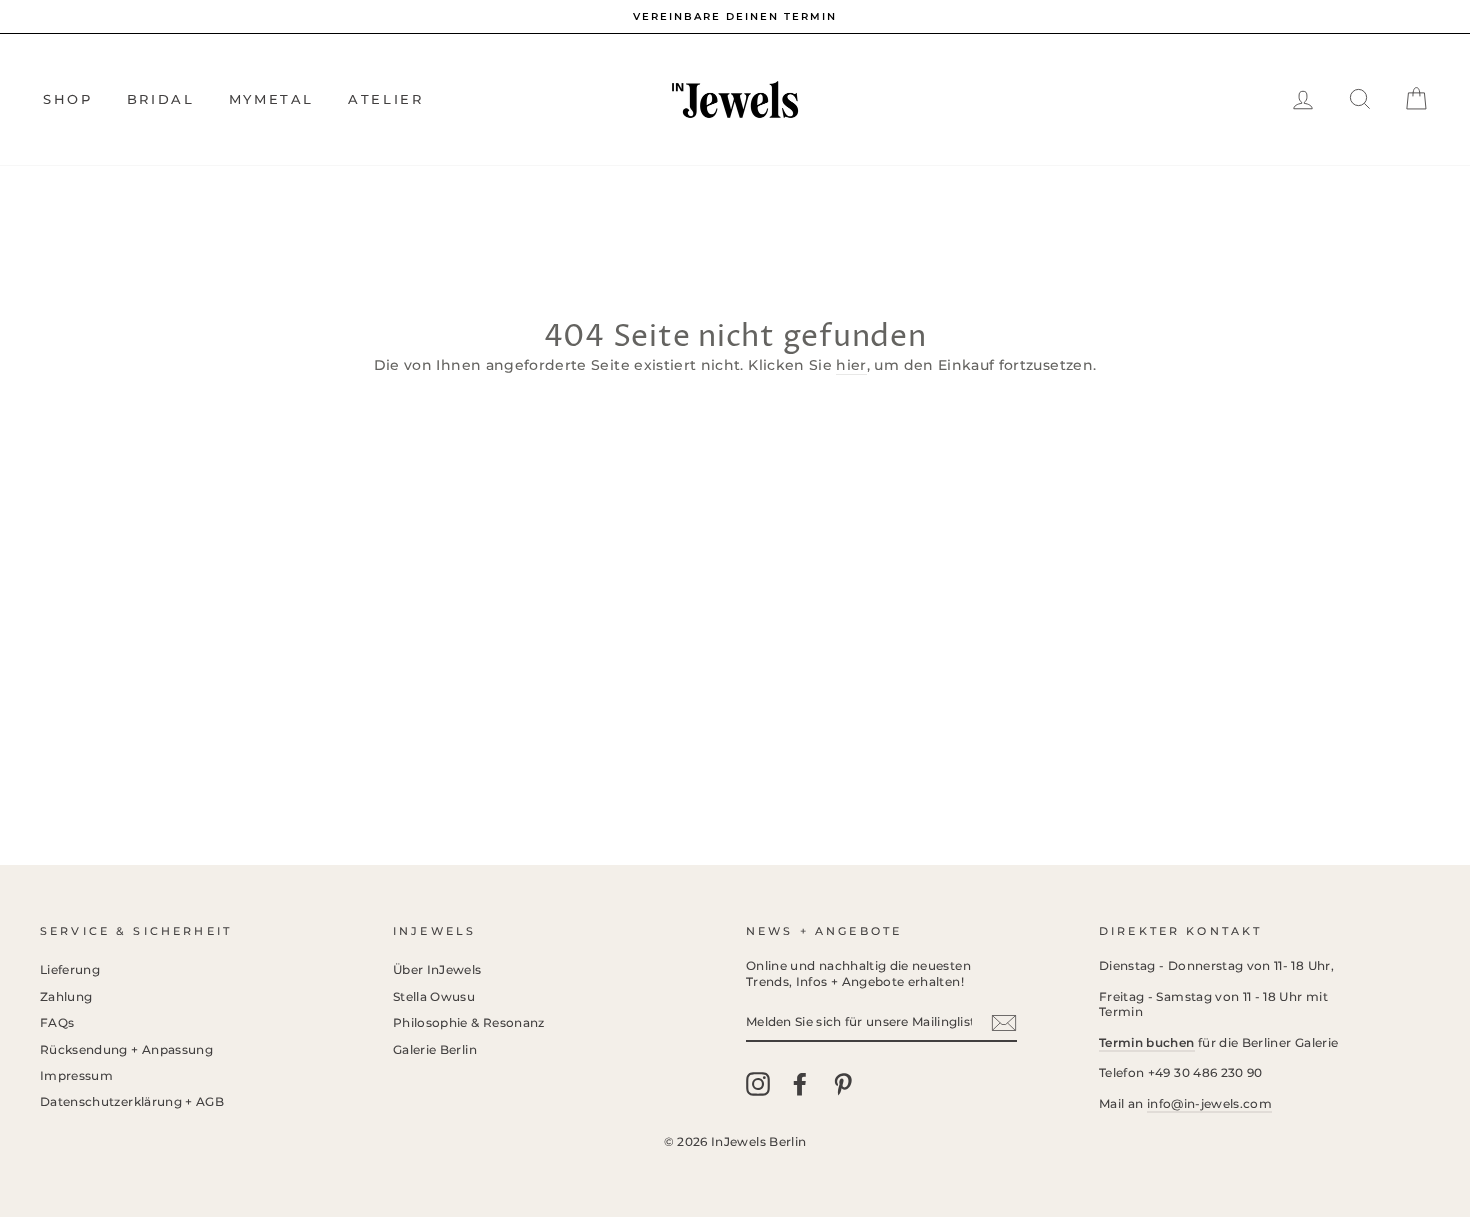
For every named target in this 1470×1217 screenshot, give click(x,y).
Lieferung (70, 969)
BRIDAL (161, 99)
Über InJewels (437, 969)
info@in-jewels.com (1209, 1103)
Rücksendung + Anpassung (126, 1049)
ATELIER (385, 99)
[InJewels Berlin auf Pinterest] (843, 1084)
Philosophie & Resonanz (469, 1022)
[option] (735, 16)
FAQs (57, 1022)
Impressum (76, 1075)
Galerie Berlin (435, 1049)
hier (851, 365)
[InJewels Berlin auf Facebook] (800, 1084)
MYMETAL (271, 99)
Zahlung (66, 996)
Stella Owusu (434, 996)
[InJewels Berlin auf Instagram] (758, 1084)
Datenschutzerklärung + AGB (132, 1101)
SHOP (67, 99)
